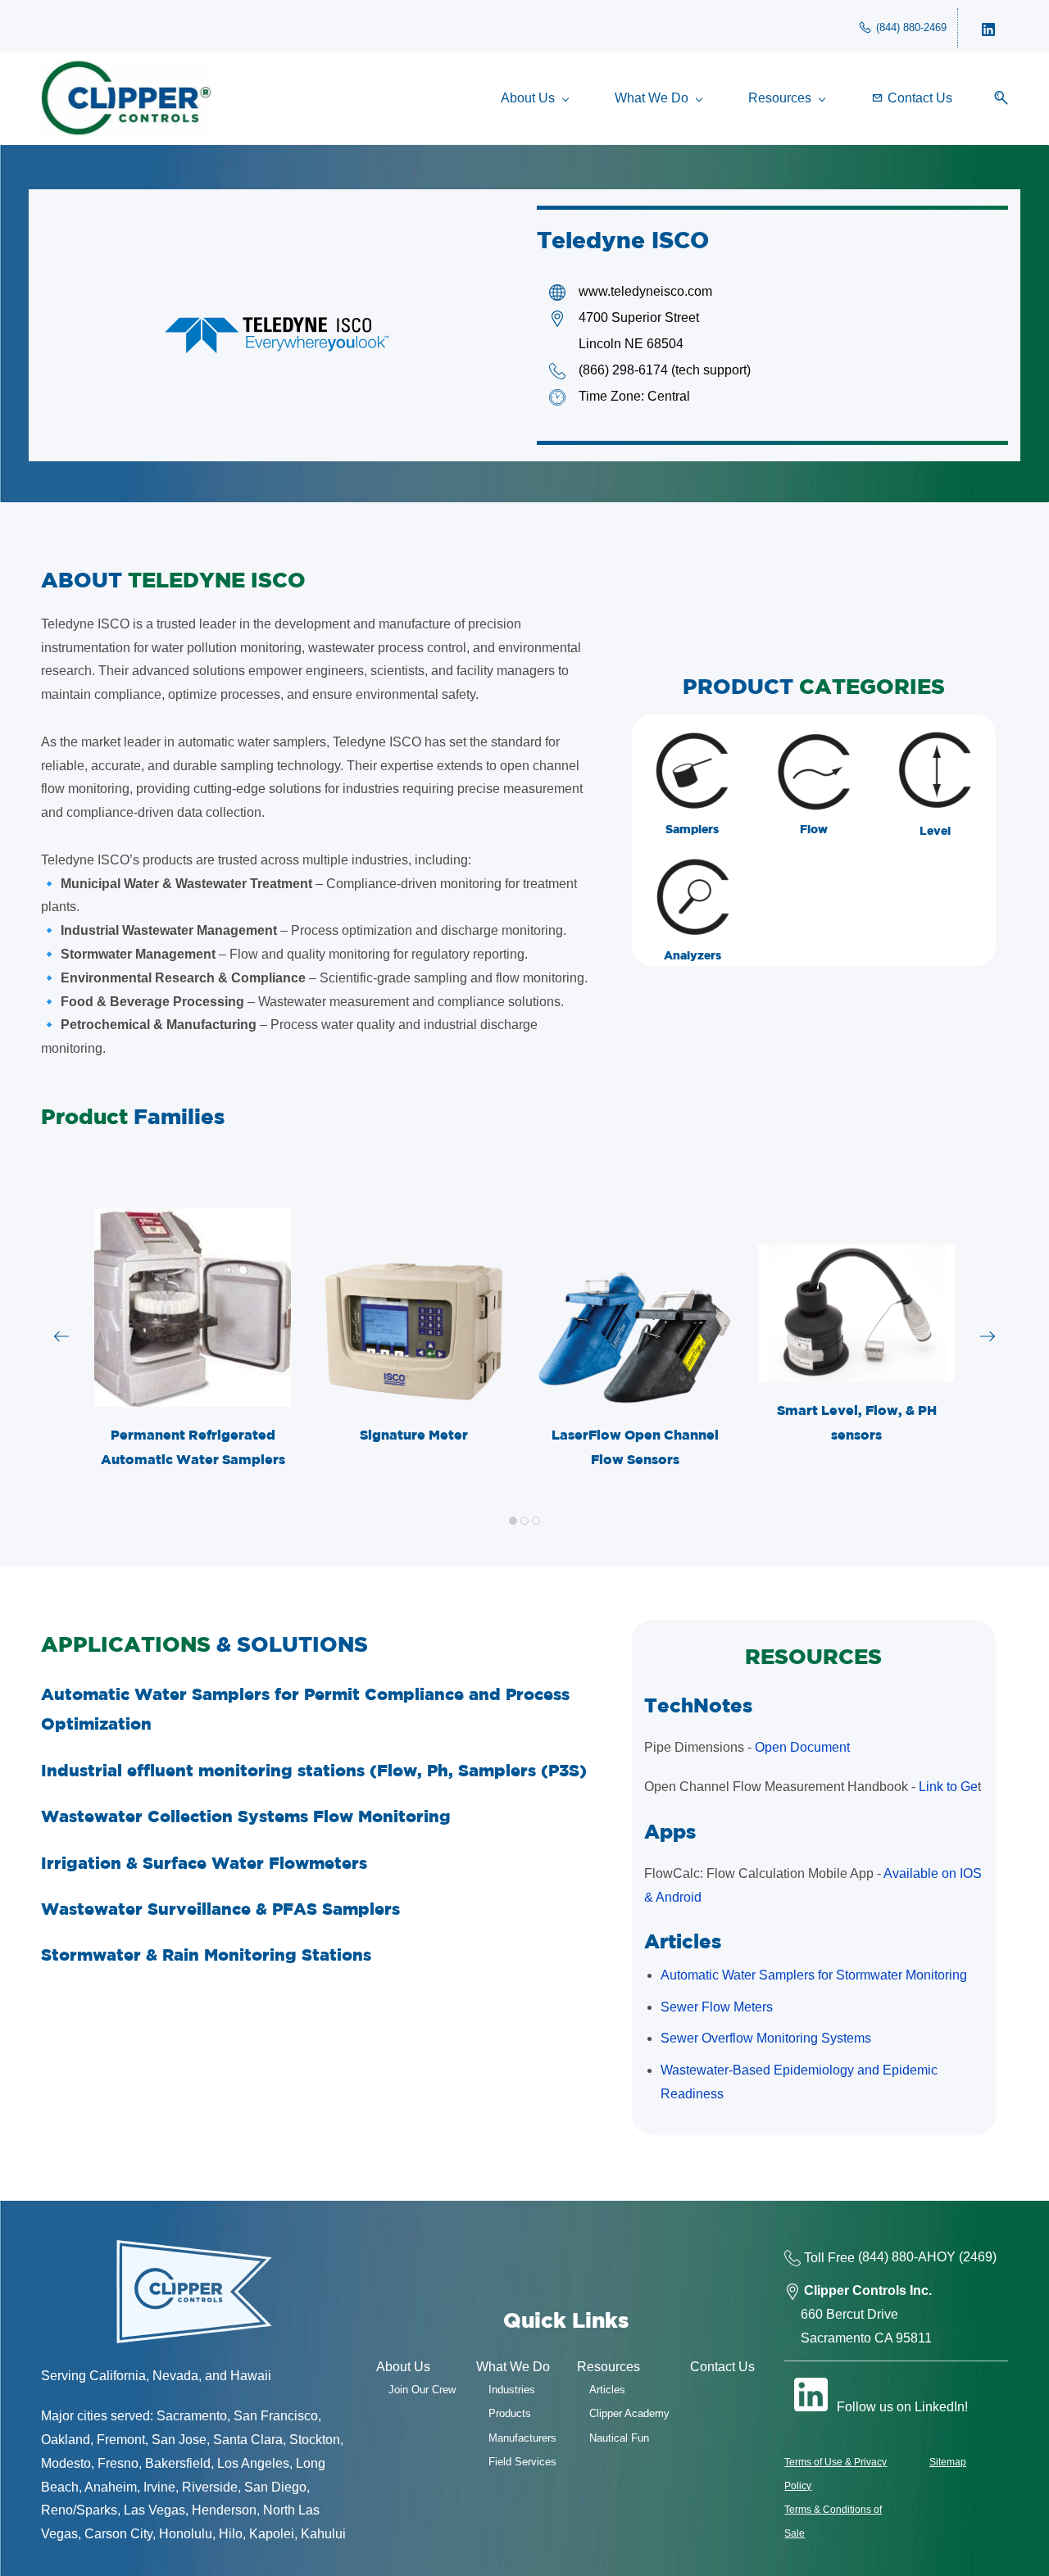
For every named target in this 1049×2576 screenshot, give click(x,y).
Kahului (323, 2534)
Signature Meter (414, 1435)
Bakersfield (178, 2463)
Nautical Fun (619, 2438)
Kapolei (272, 2534)
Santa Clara (248, 2440)
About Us (403, 2367)
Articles (607, 2390)
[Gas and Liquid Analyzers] (693, 868)
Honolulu (186, 2534)
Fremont (121, 2440)
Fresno (118, 2463)
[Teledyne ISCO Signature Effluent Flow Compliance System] (414, 1269)
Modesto (66, 2463)
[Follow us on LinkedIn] (811, 2394)
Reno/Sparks (79, 2510)
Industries (512, 2390)
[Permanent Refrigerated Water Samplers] (193, 1220)
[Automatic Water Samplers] (693, 742)
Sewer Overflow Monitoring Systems (766, 2038)
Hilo (231, 2534)
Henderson (224, 2510)
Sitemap (948, 2462)
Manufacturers (522, 2438)
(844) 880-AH (897, 2258)
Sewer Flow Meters (717, 2007)
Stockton (315, 2440)
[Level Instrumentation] (935, 742)
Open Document (802, 1747)
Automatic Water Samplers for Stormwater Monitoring (814, 1975)
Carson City (118, 2534)
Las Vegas (154, 2510)
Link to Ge (948, 1787)
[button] (995, 98)
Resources (609, 2367)
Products (510, 2413)
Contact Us (722, 2367)
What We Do (513, 2367)
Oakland (66, 2440)
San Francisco (276, 2416)
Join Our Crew (422, 2390)
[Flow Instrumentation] (813, 742)
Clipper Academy (629, 2413)
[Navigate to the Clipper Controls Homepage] (194, 2247)
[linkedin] (988, 28)
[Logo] (126, 98)
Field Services (522, 2462)
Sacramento (192, 2416)
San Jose (179, 2440)
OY (946, 2258)
